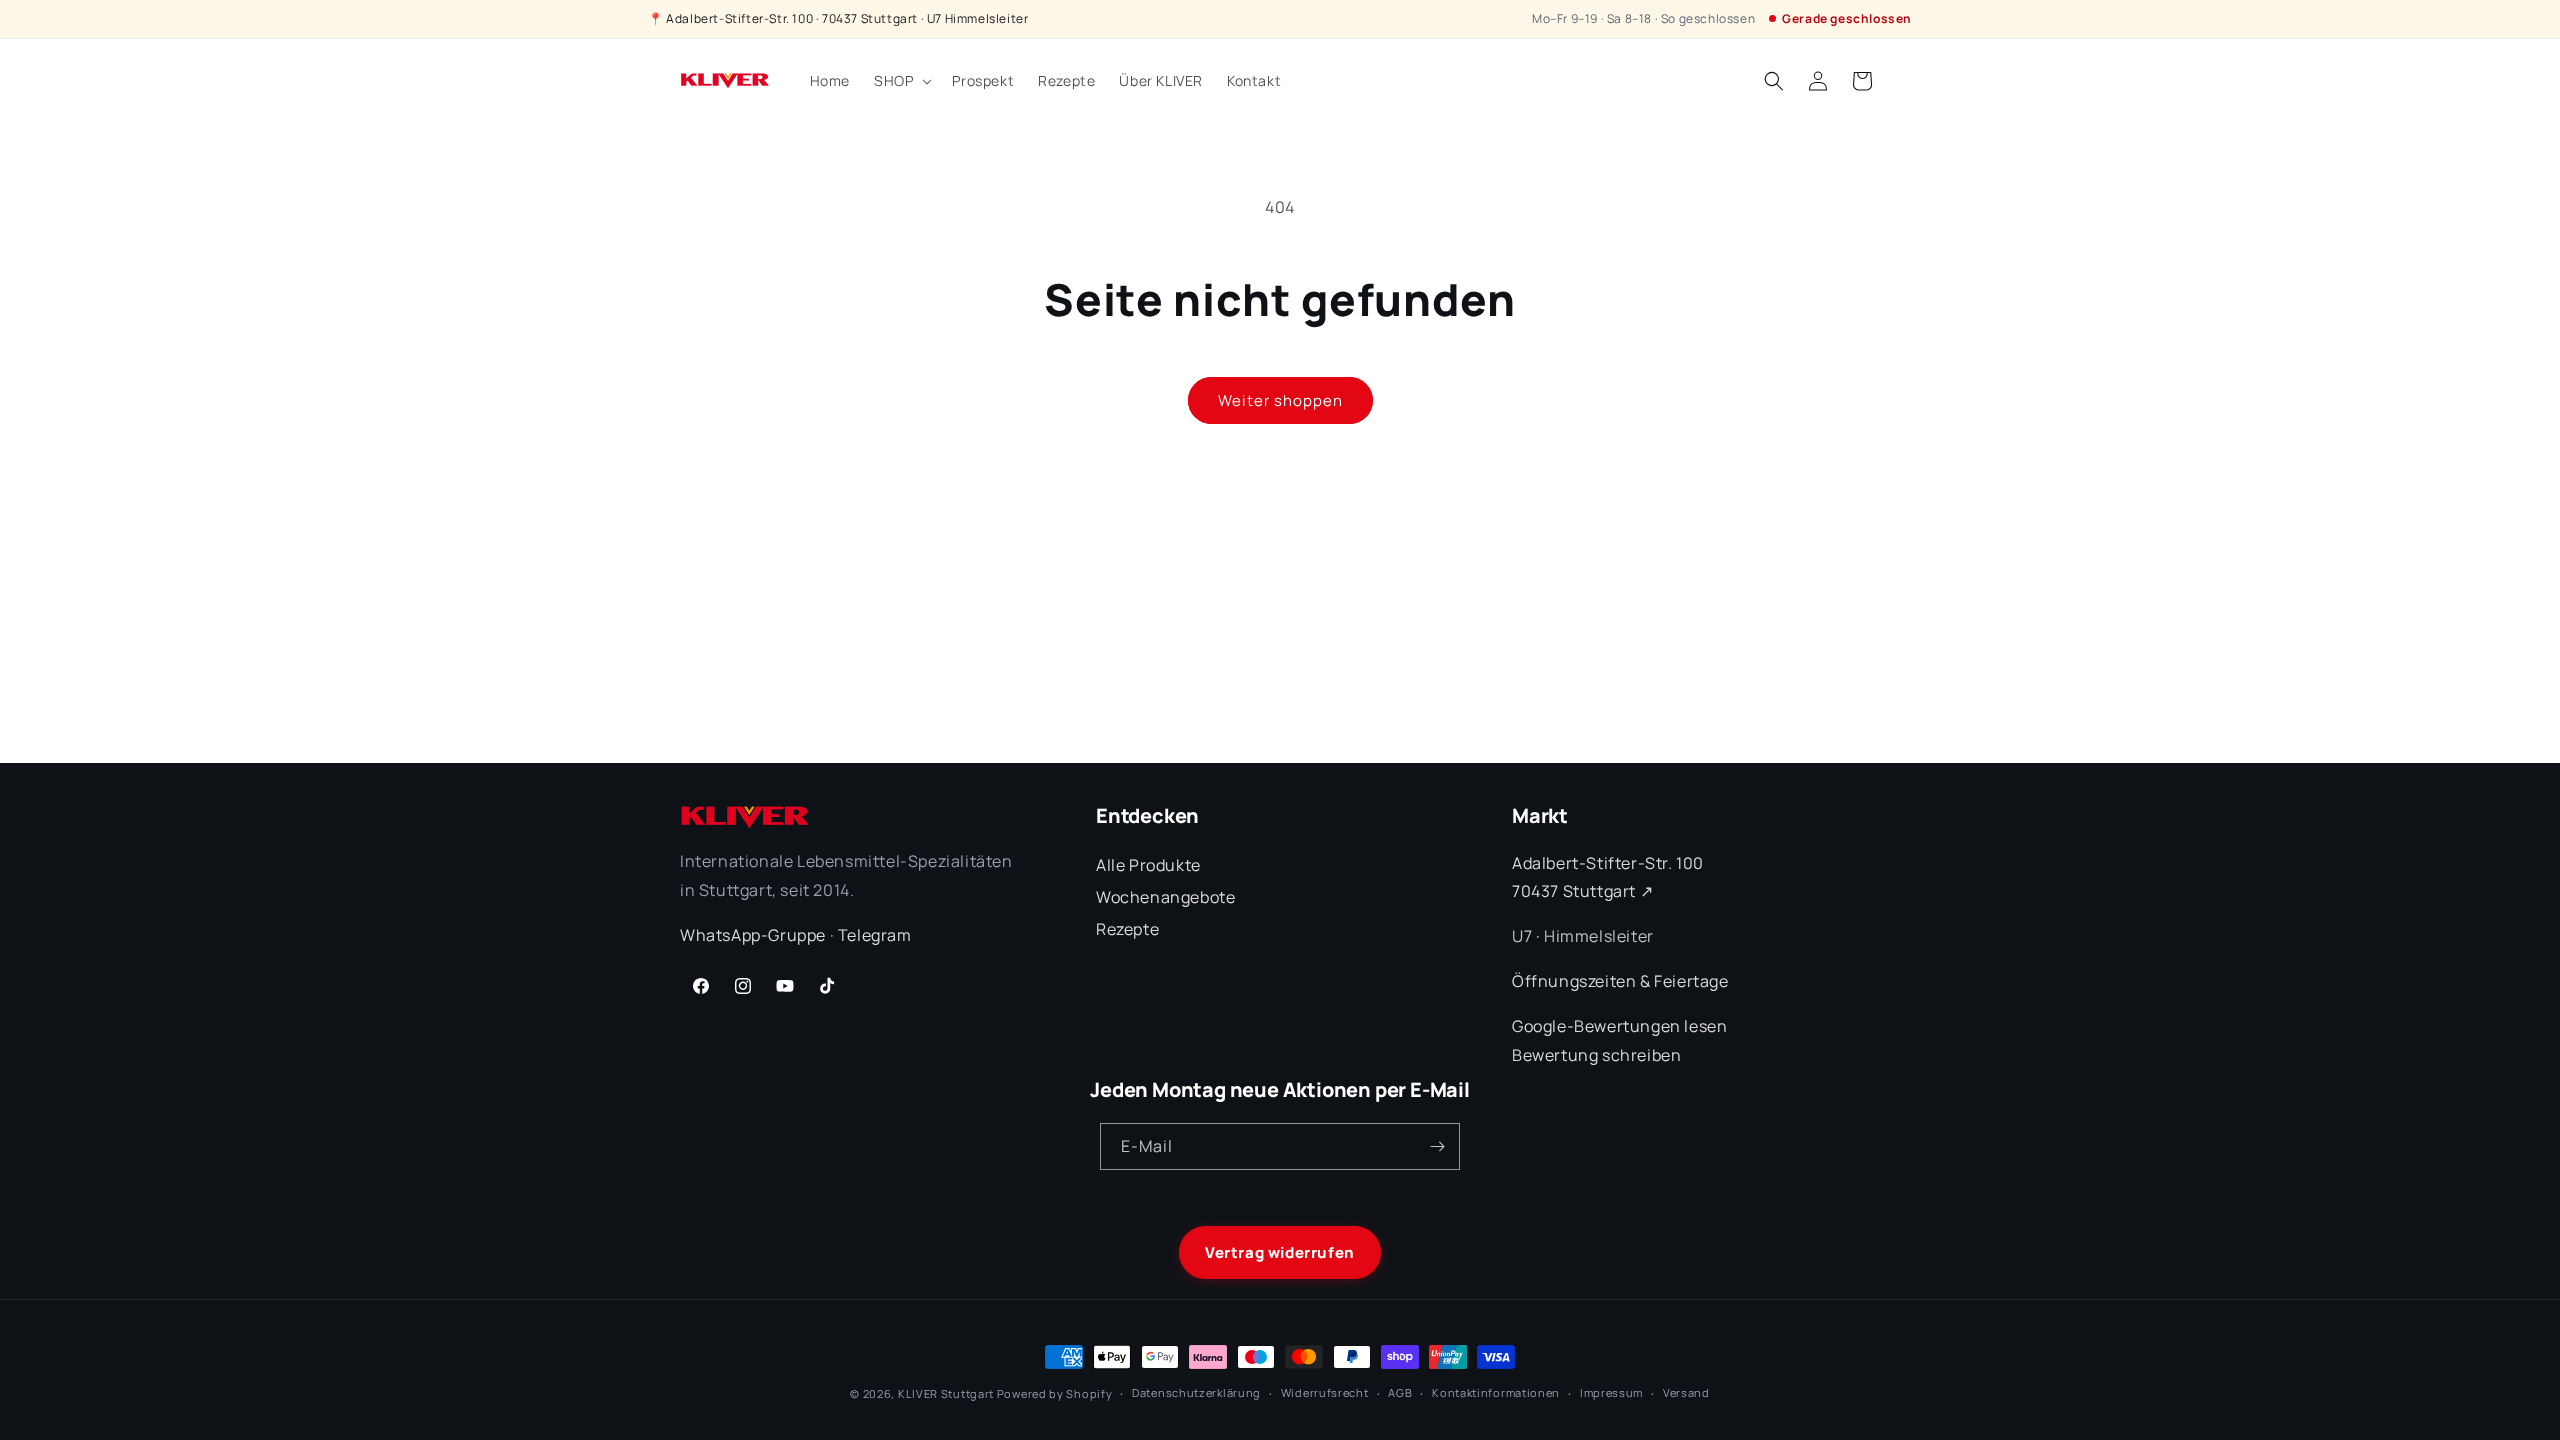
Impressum (1611, 1392)
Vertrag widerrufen (1280, 1252)
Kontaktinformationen (1496, 1392)
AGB (1400, 1392)
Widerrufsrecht (1325, 1392)
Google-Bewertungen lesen (1619, 1026)
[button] (901, 81)
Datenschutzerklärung (1196, 1392)
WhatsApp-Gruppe (753, 935)
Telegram (875, 935)
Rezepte (1127, 929)
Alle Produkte (1148, 865)
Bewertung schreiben (1596, 1055)
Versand (1686, 1392)
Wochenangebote (1165, 897)
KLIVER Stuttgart (946, 1393)
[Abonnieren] (1437, 1146)
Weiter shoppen (1280, 400)
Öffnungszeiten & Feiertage (1620, 981)
